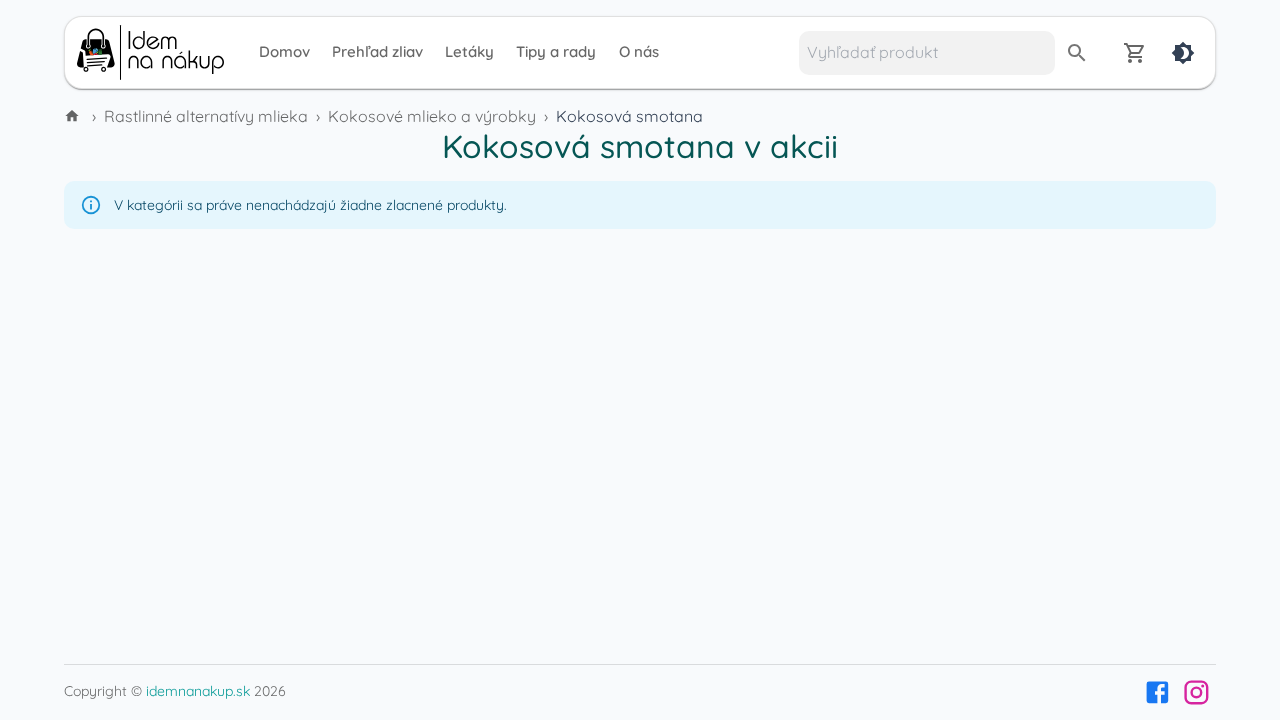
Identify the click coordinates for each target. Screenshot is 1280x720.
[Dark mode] (1183, 53)
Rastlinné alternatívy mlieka (206, 116)
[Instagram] (1196, 692)
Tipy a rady (556, 51)
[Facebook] (1157, 692)
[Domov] (74, 116)
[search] (1077, 53)
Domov (284, 51)
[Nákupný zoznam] (1135, 53)
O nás (639, 51)
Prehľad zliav (377, 51)
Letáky (469, 51)
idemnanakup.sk (198, 691)
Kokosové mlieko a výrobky (432, 116)
